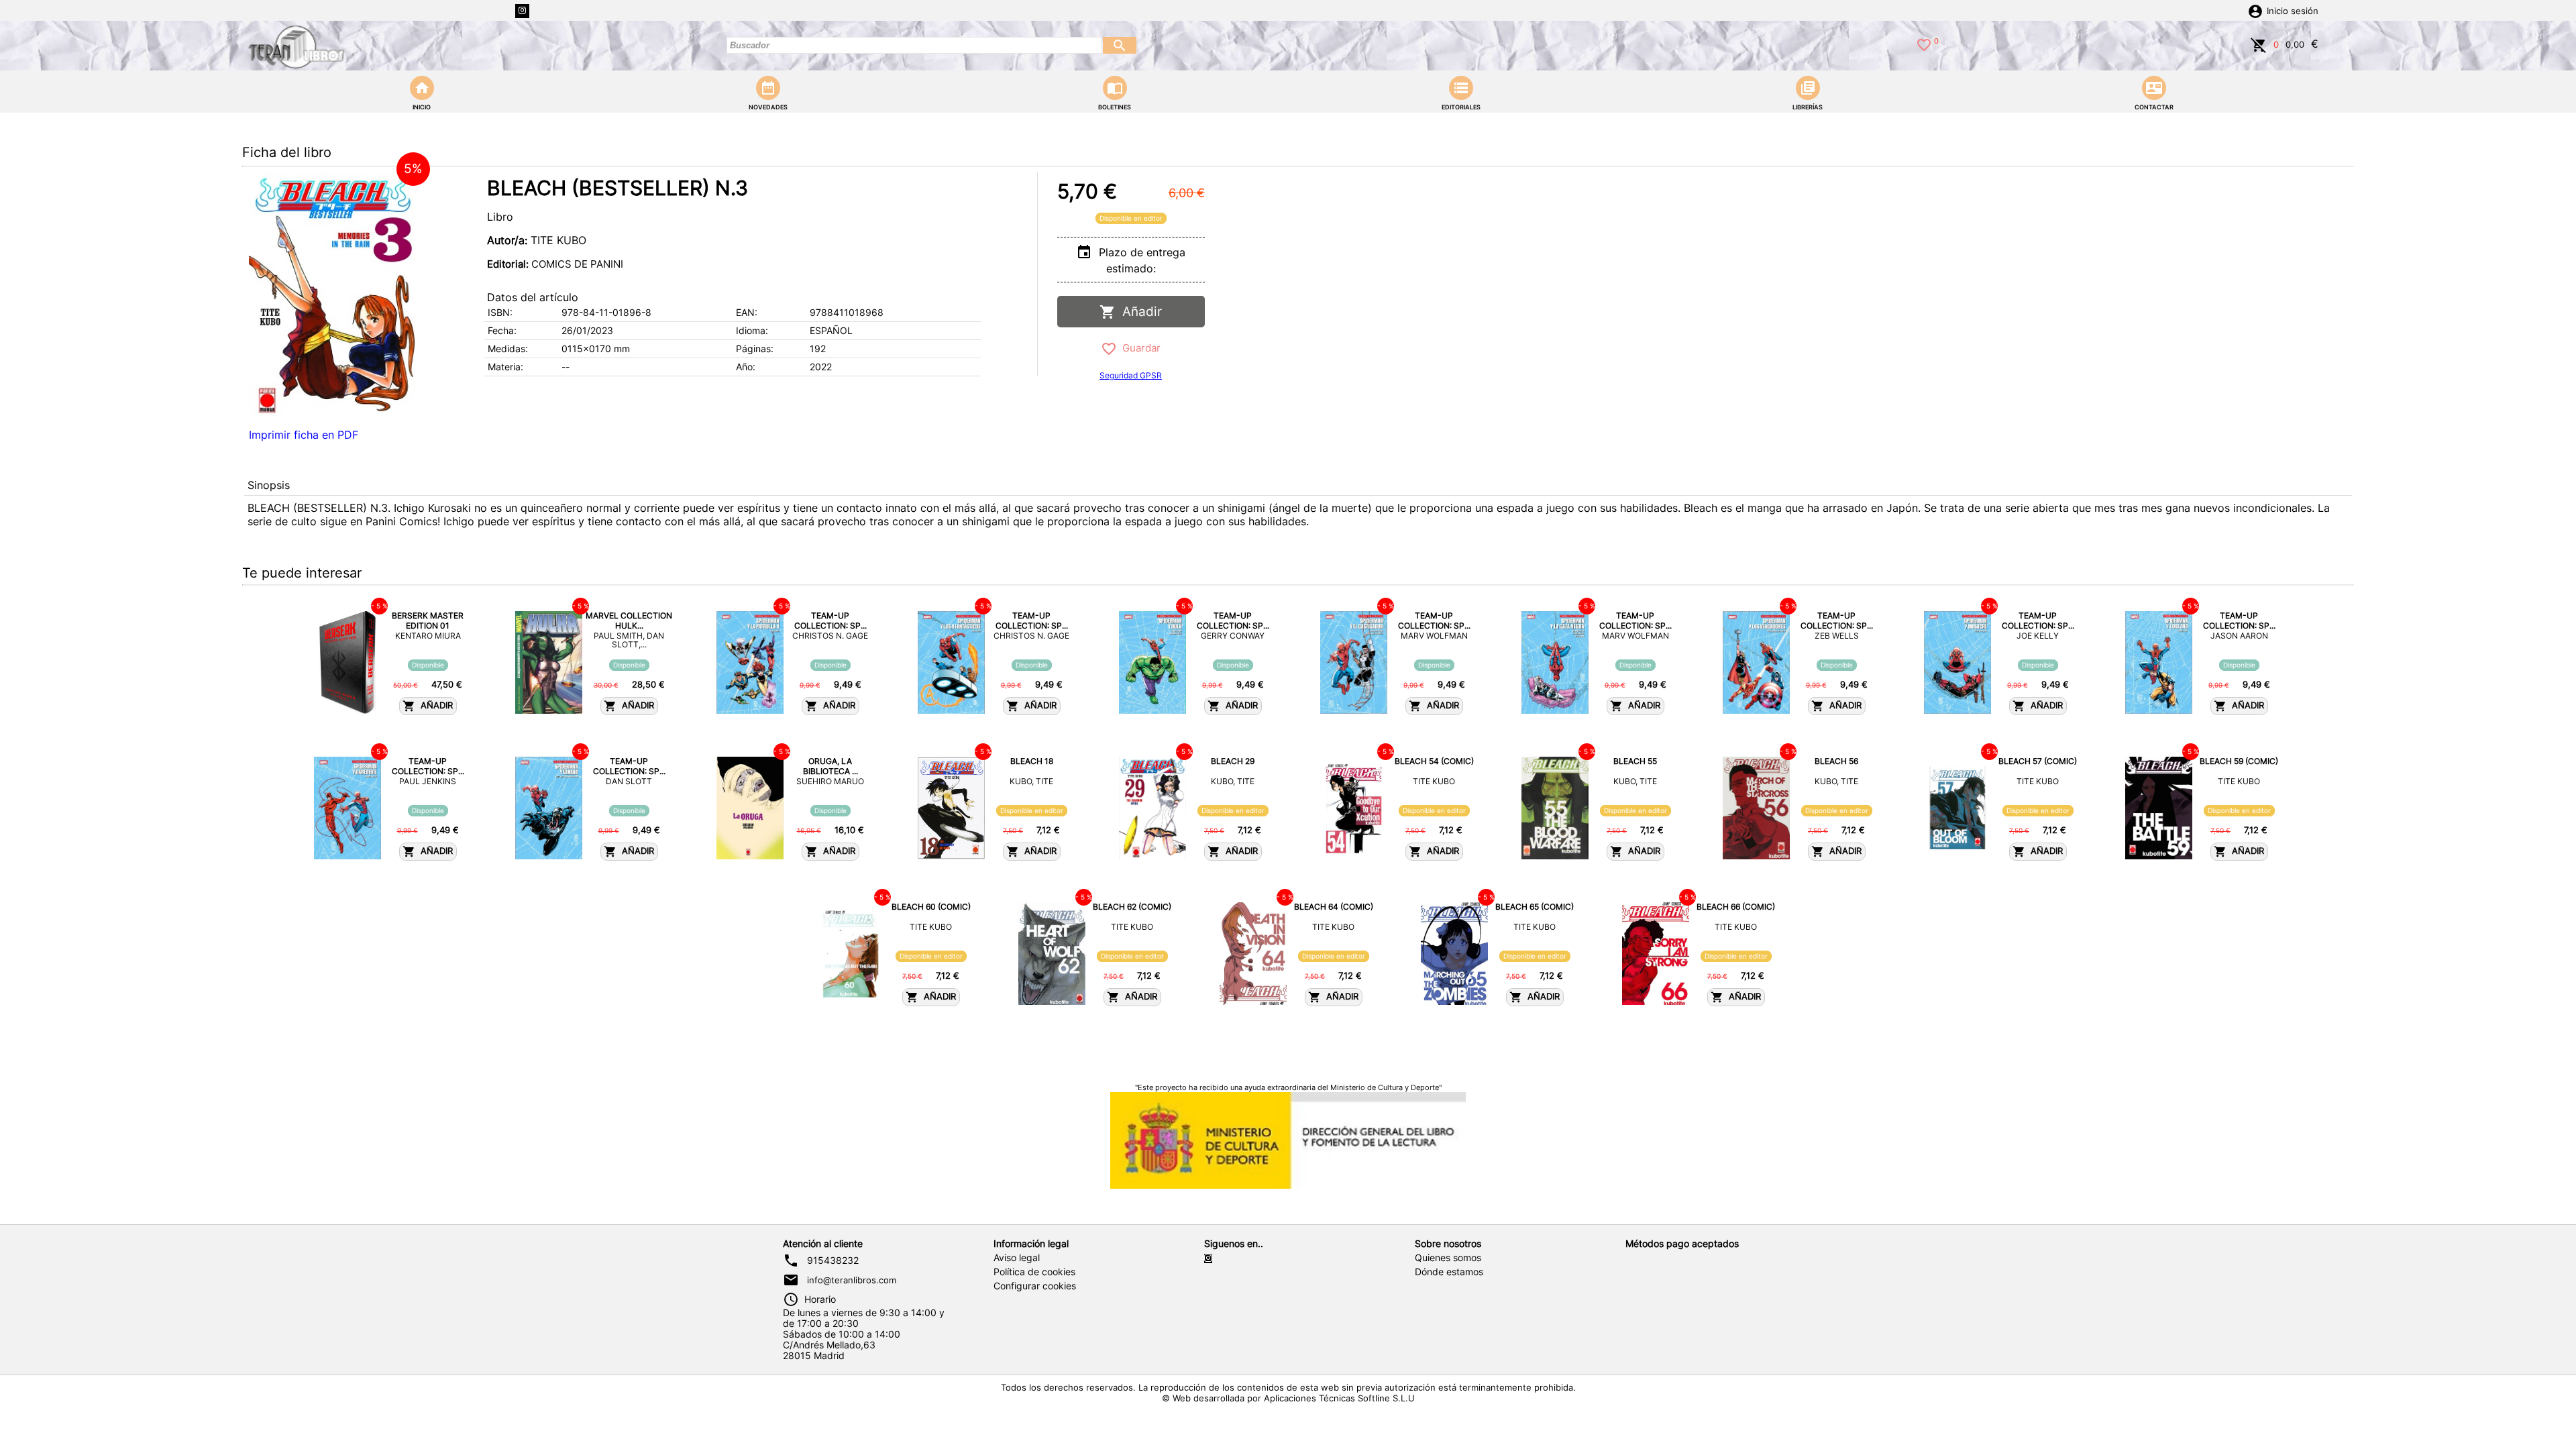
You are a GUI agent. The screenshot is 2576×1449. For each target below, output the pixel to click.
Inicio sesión (2293, 11)
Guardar (1139, 348)
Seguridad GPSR (1131, 375)
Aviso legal (1017, 1258)
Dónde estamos (1449, 1272)
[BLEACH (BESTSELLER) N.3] (333, 297)
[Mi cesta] (2259, 44)
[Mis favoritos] (1924, 44)
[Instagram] (522, 11)
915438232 (833, 1260)
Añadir (1139, 312)
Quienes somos (1448, 1258)
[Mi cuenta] (2255, 10)
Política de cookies (1034, 1272)
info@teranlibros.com (852, 1280)
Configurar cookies (1035, 1286)
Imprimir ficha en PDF (304, 435)
